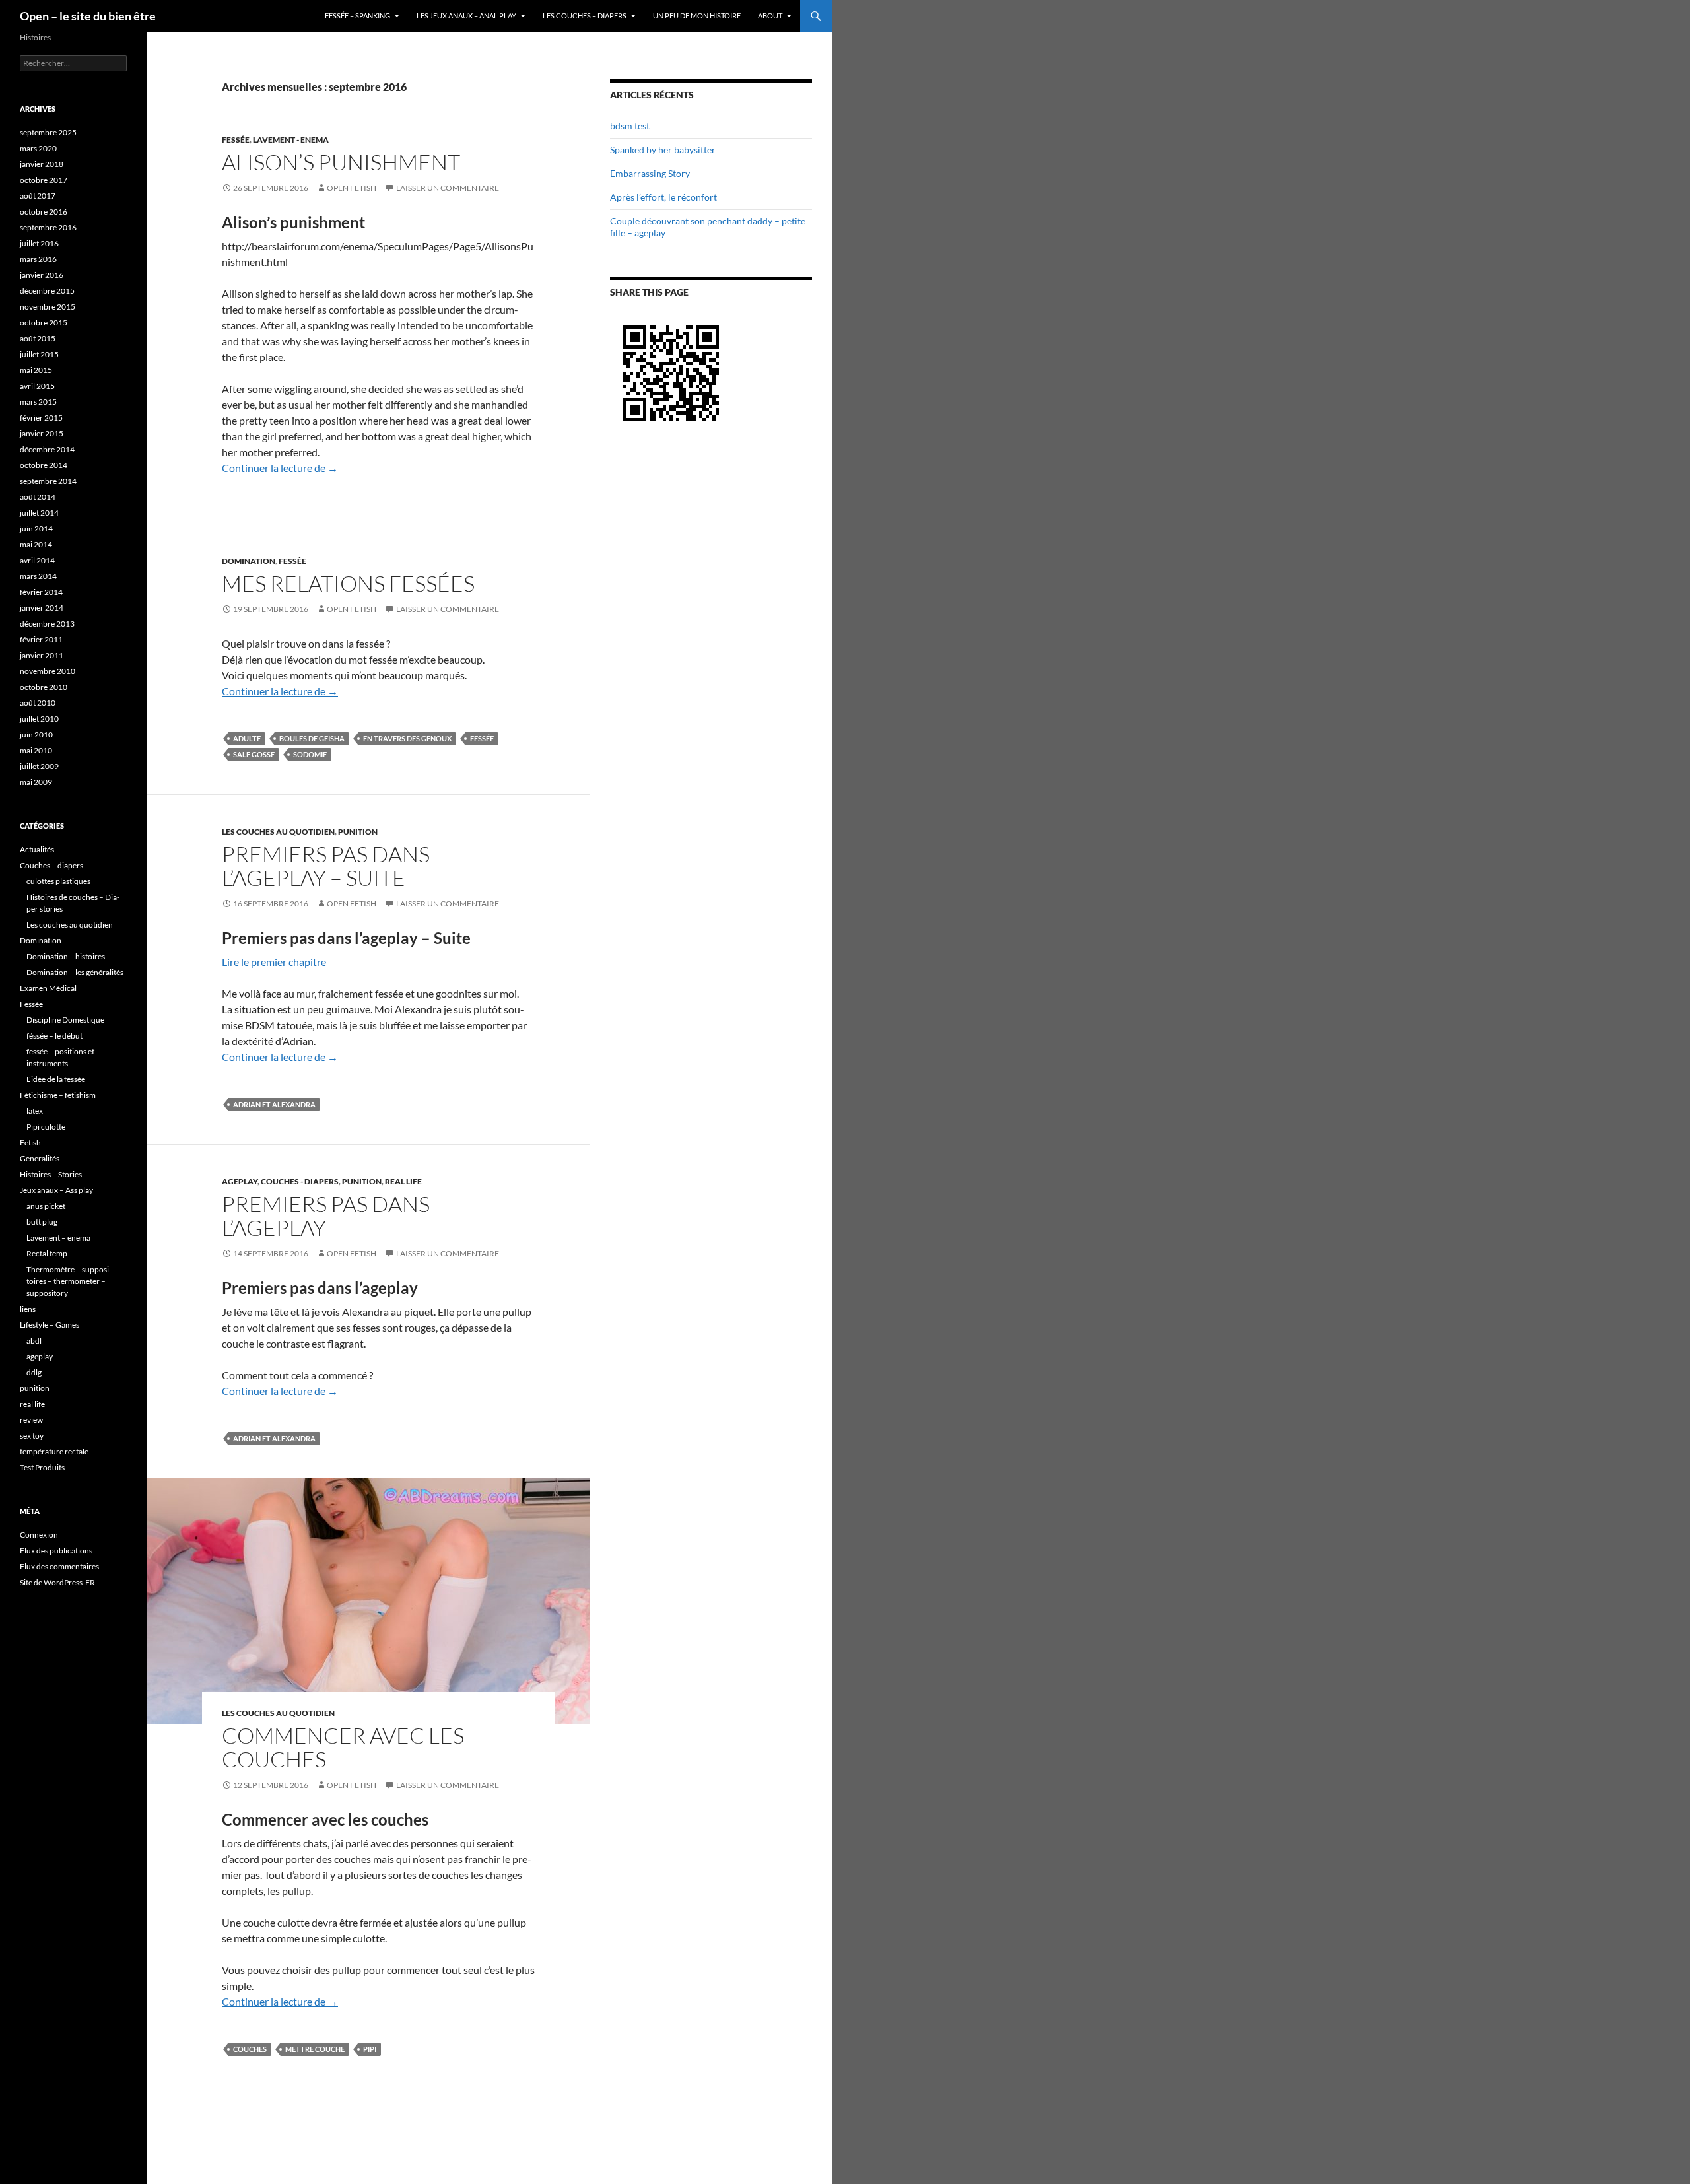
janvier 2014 (42, 608)
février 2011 (41, 639)
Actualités (37, 849)
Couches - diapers (300, 1181)
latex (35, 1111)
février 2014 (41, 592)
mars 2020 (38, 148)
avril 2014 (37, 560)
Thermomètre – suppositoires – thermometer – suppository (69, 1281)
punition (358, 832)
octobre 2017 (44, 180)
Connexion (39, 1535)
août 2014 (38, 497)
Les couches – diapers (585, 16)
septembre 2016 (48, 227)
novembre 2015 (48, 307)
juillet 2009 (39, 766)
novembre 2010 (48, 671)
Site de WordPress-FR (57, 1582)
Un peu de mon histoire (697, 16)
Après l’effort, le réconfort (663, 197)
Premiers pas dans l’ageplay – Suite (326, 866)
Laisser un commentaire (448, 188)
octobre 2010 (44, 687)
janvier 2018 (42, 164)
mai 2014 (36, 544)
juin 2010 (36, 734)
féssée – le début (54, 1036)
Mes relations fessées (348, 583)
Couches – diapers (51, 865)
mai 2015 (36, 370)
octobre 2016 (44, 212)
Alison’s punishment (341, 162)
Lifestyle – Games (50, 1325)
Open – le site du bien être (88, 16)
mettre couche (315, 2049)
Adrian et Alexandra (274, 1104)
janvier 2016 (42, 275)
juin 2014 (36, 529)
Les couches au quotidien (278, 832)
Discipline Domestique (65, 1020)
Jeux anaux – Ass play (56, 1190)
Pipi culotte (46, 1127)
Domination (249, 561)
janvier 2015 (42, 433)
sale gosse (254, 754)
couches (250, 2049)
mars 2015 (38, 402)
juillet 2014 (39, 513)
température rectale (54, 1451)
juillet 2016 (39, 243)
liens (28, 1309)
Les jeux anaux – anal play (466, 16)
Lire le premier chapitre (274, 962)
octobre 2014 (44, 465)
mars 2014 (38, 576)
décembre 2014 (47, 449)
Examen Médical (48, 988)
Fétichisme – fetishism (58, 1095)
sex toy (32, 1436)
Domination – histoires (66, 956)
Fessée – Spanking (357, 16)
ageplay (240, 1181)
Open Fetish (352, 188)
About (770, 16)
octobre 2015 (44, 323)
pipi (370, 2049)
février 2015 (41, 418)
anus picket (46, 1206)
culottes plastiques (58, 881)
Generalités (40, 1158)
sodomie (310, 754)
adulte (247, 738)
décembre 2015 (47, 291)
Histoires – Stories (51, 1174)
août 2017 (38, 196)
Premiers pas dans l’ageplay (326, 1216)
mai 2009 (36, 782)
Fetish (30, 1143)
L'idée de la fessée (56, 1079)
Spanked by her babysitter (663, 150)
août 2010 (38, 703)
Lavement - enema (291, 140)
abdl (34, 1341)
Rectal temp (47, 1253)
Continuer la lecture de (280, 468)
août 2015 (38, 338)
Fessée (236, 140)
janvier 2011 (42, 655)
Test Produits (42, 1467)
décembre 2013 (47, 624)
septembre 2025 (48, 132)
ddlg (34, 1372)
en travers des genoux (407, 738)
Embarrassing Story (650, 173)
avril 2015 (37, 386)
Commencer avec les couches (343, 1747)
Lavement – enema (58, 1238)
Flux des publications (56, 1551)
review (31, 1420)
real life (403, 1181)
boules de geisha (312, 738)
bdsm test (630, 126)
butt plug (42, 1222)
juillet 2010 (39, 719)
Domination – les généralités (75, 972)
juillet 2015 (39, 354)
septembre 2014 (48, 481)
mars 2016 (38, 259)
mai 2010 (36, 750)
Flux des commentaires (59, 1566)
